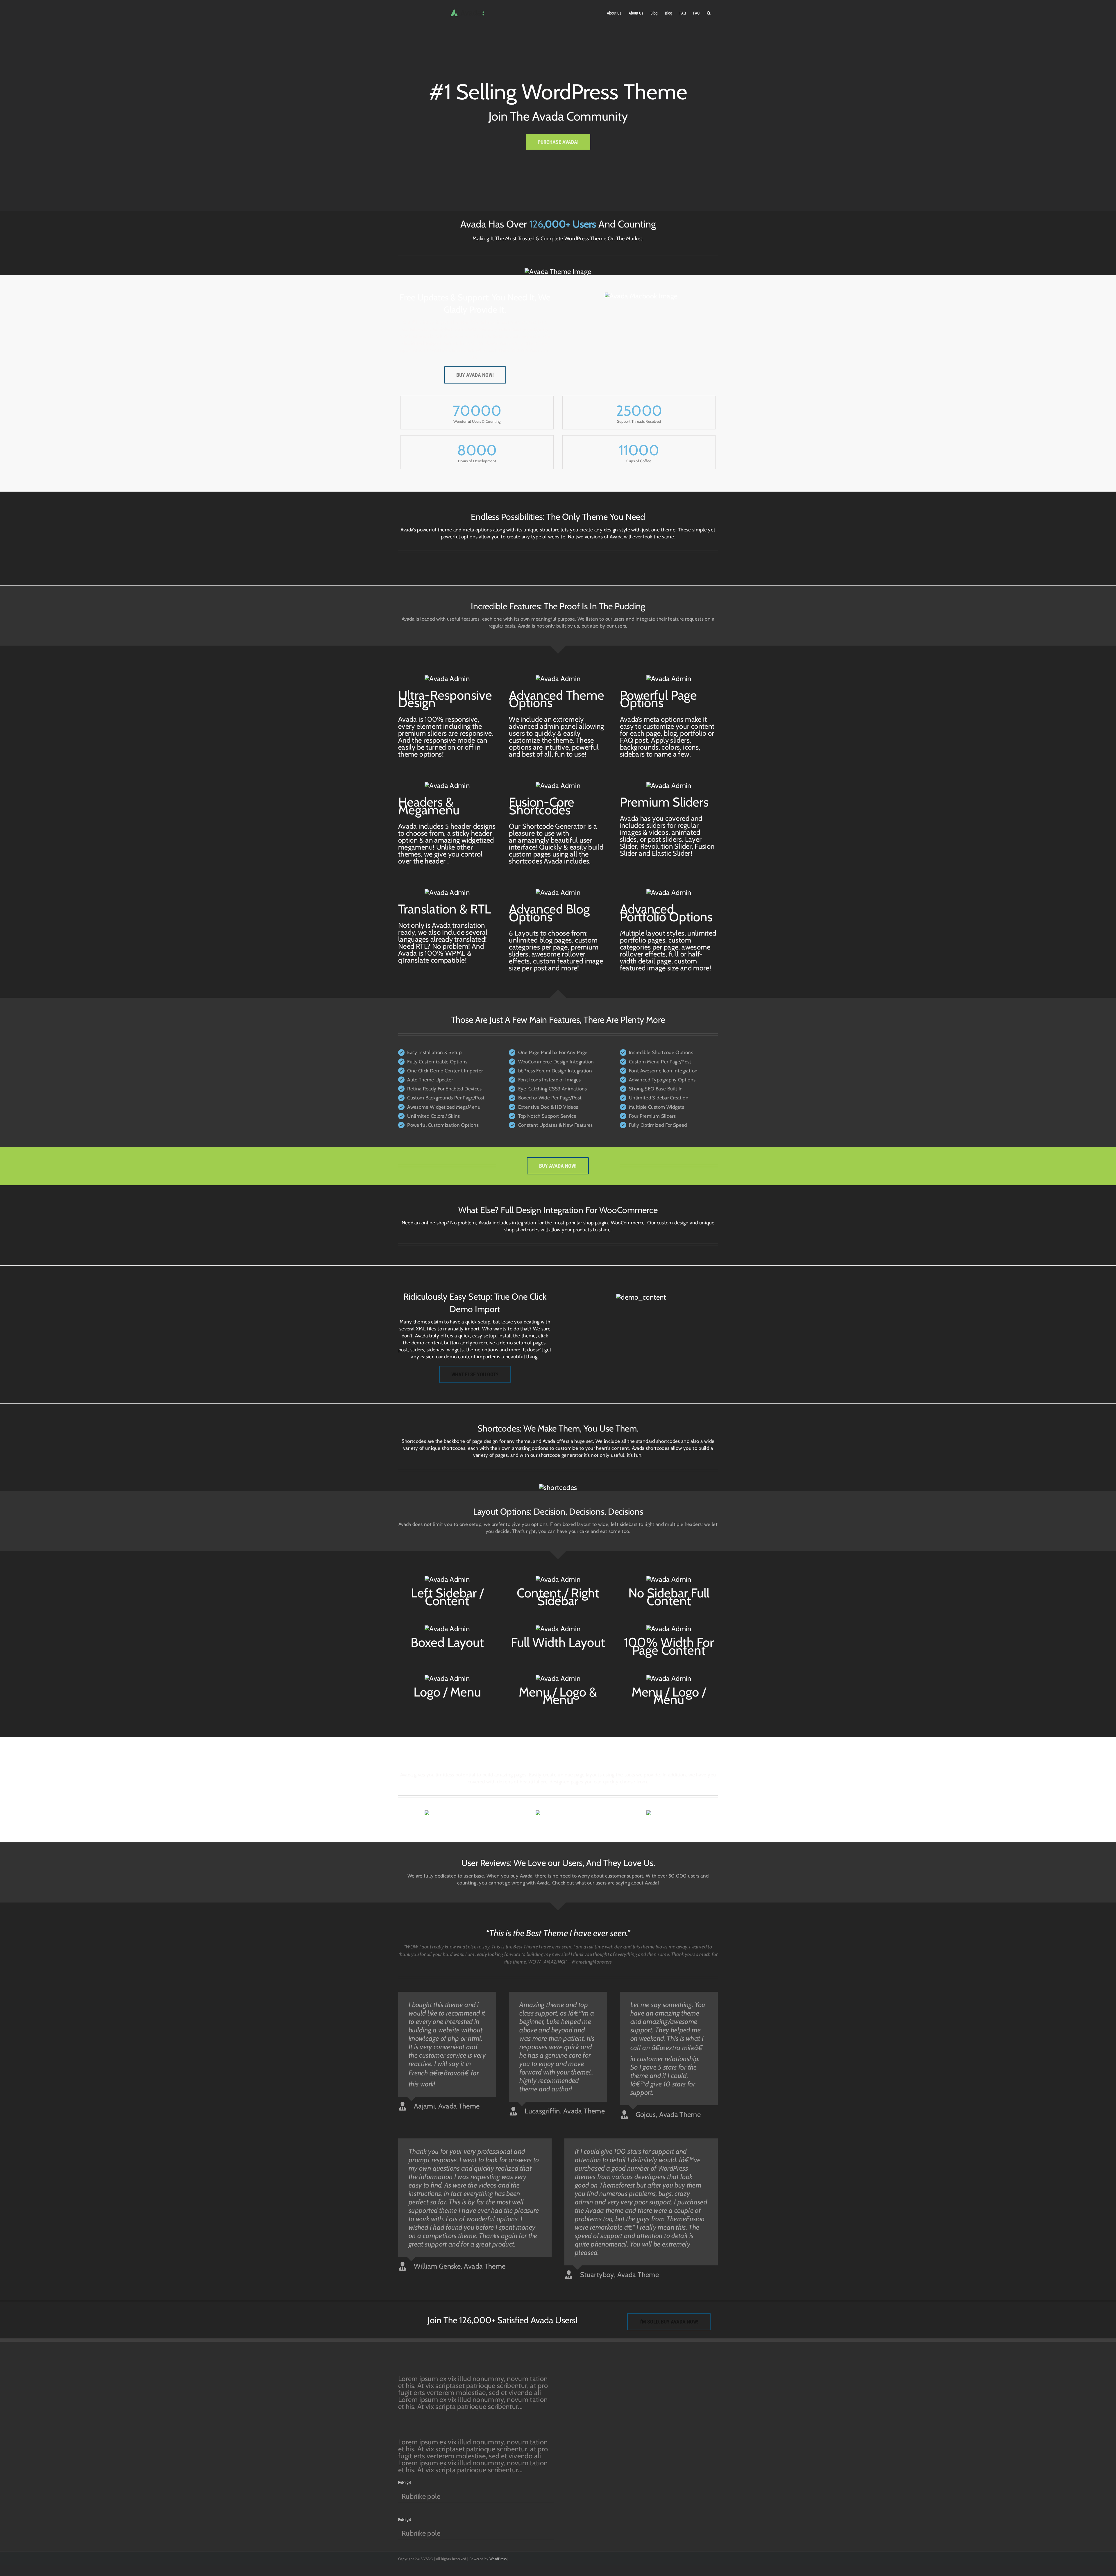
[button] (709, 12)
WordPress (498, 2559)
